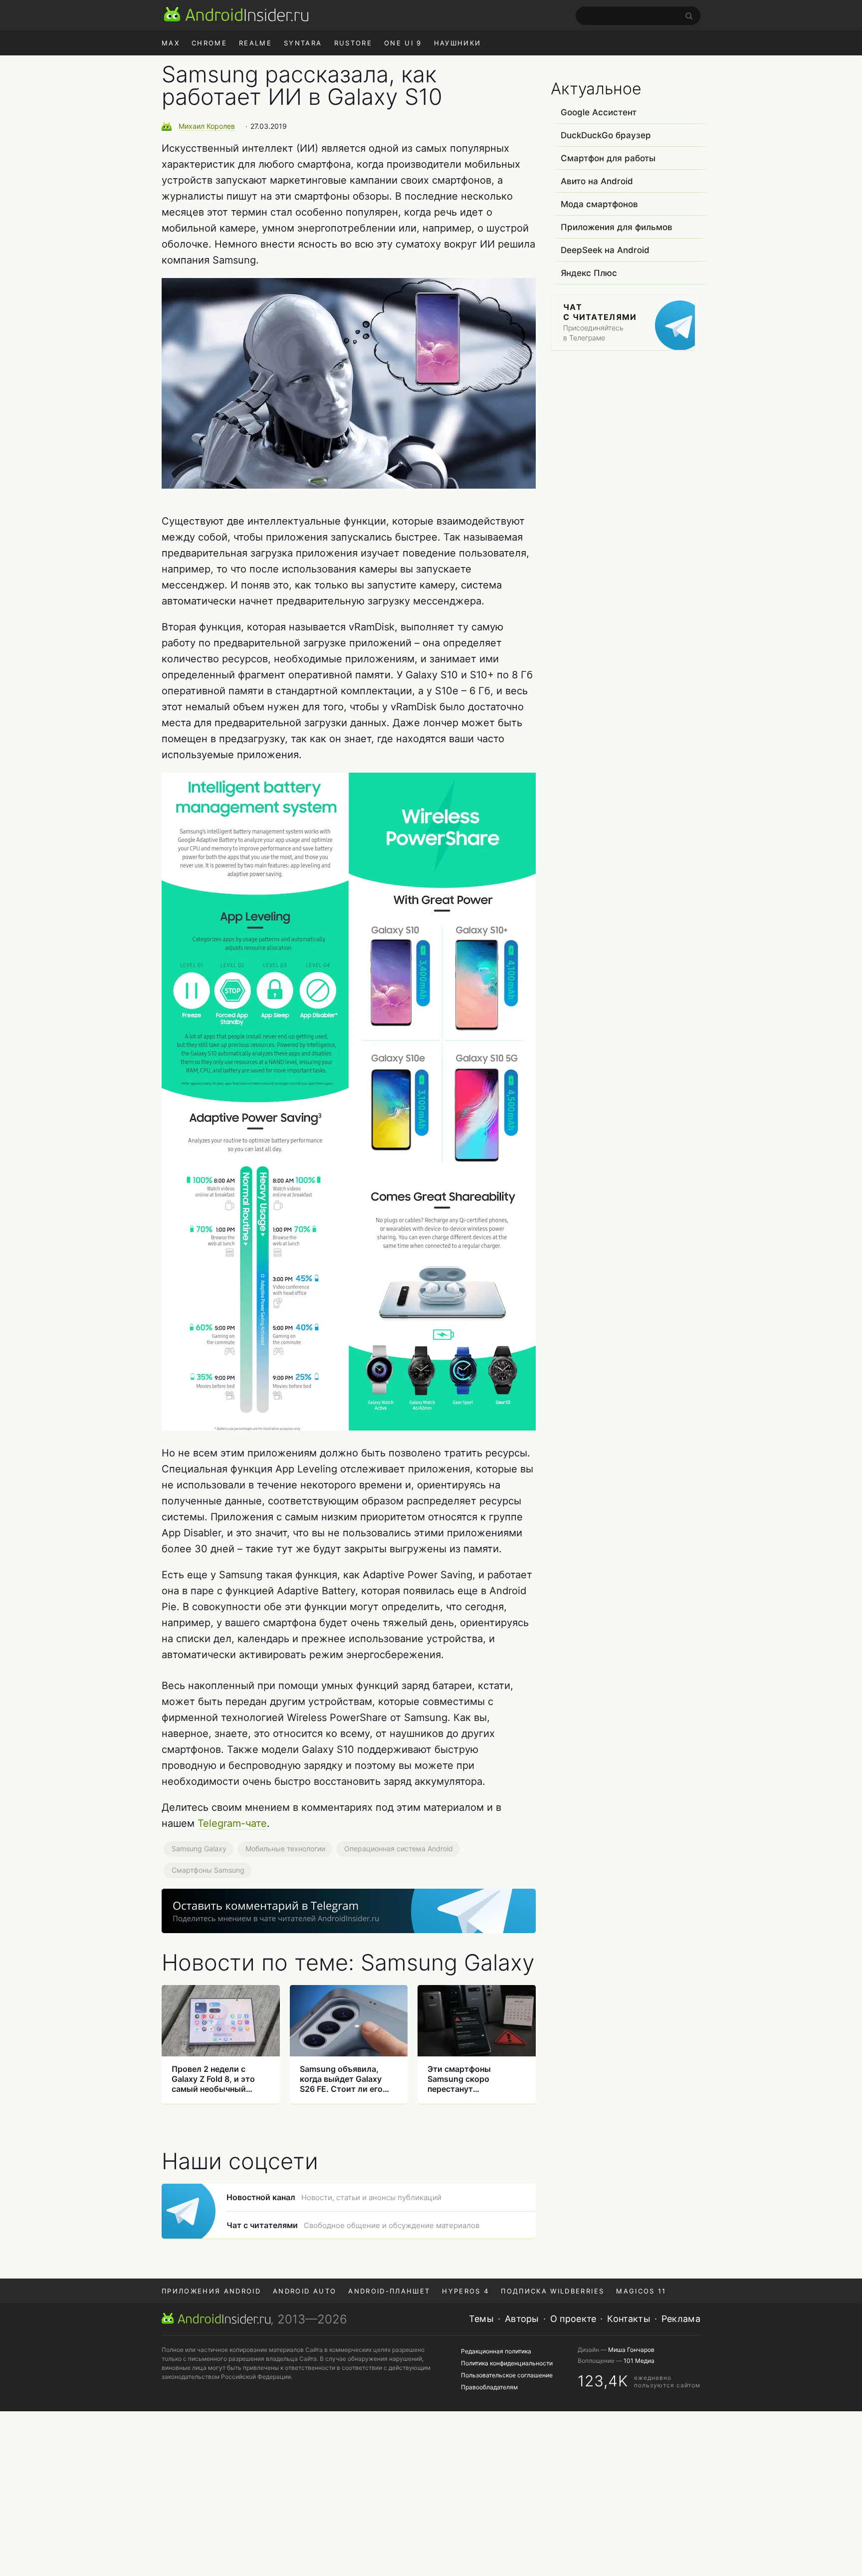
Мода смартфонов (599, 204)
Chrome (209, 43)
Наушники (458, 43)
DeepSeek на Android (605, 250)
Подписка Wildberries (552, 2291)
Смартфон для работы (608, 158)
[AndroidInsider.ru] (236, 14)
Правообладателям (489, 2387)
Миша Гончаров (631, 2350)
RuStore (353, 43)
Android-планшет (389, 2291)
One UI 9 (403, 43)
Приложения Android (211, 2291)
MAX (171, 43)
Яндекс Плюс (589, 273)
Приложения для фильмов (617, 227)
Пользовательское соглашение (507, 2375)
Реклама (681, 2319)
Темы (481, 2319)
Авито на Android (597, 181)
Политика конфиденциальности (507, 2363)
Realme (255, 43)
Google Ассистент (599, 112)
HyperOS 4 (465, 2291)
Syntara (303, 43)
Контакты (629, 2319)
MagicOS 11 (641, 2291)
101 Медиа (639, 2361)
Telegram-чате (232, 1823)
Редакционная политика (496, 2351)
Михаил (207, 126)
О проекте (573, 2319)
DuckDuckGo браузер (606, 135)
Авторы (522, 2319)
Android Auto (305, 2291)
